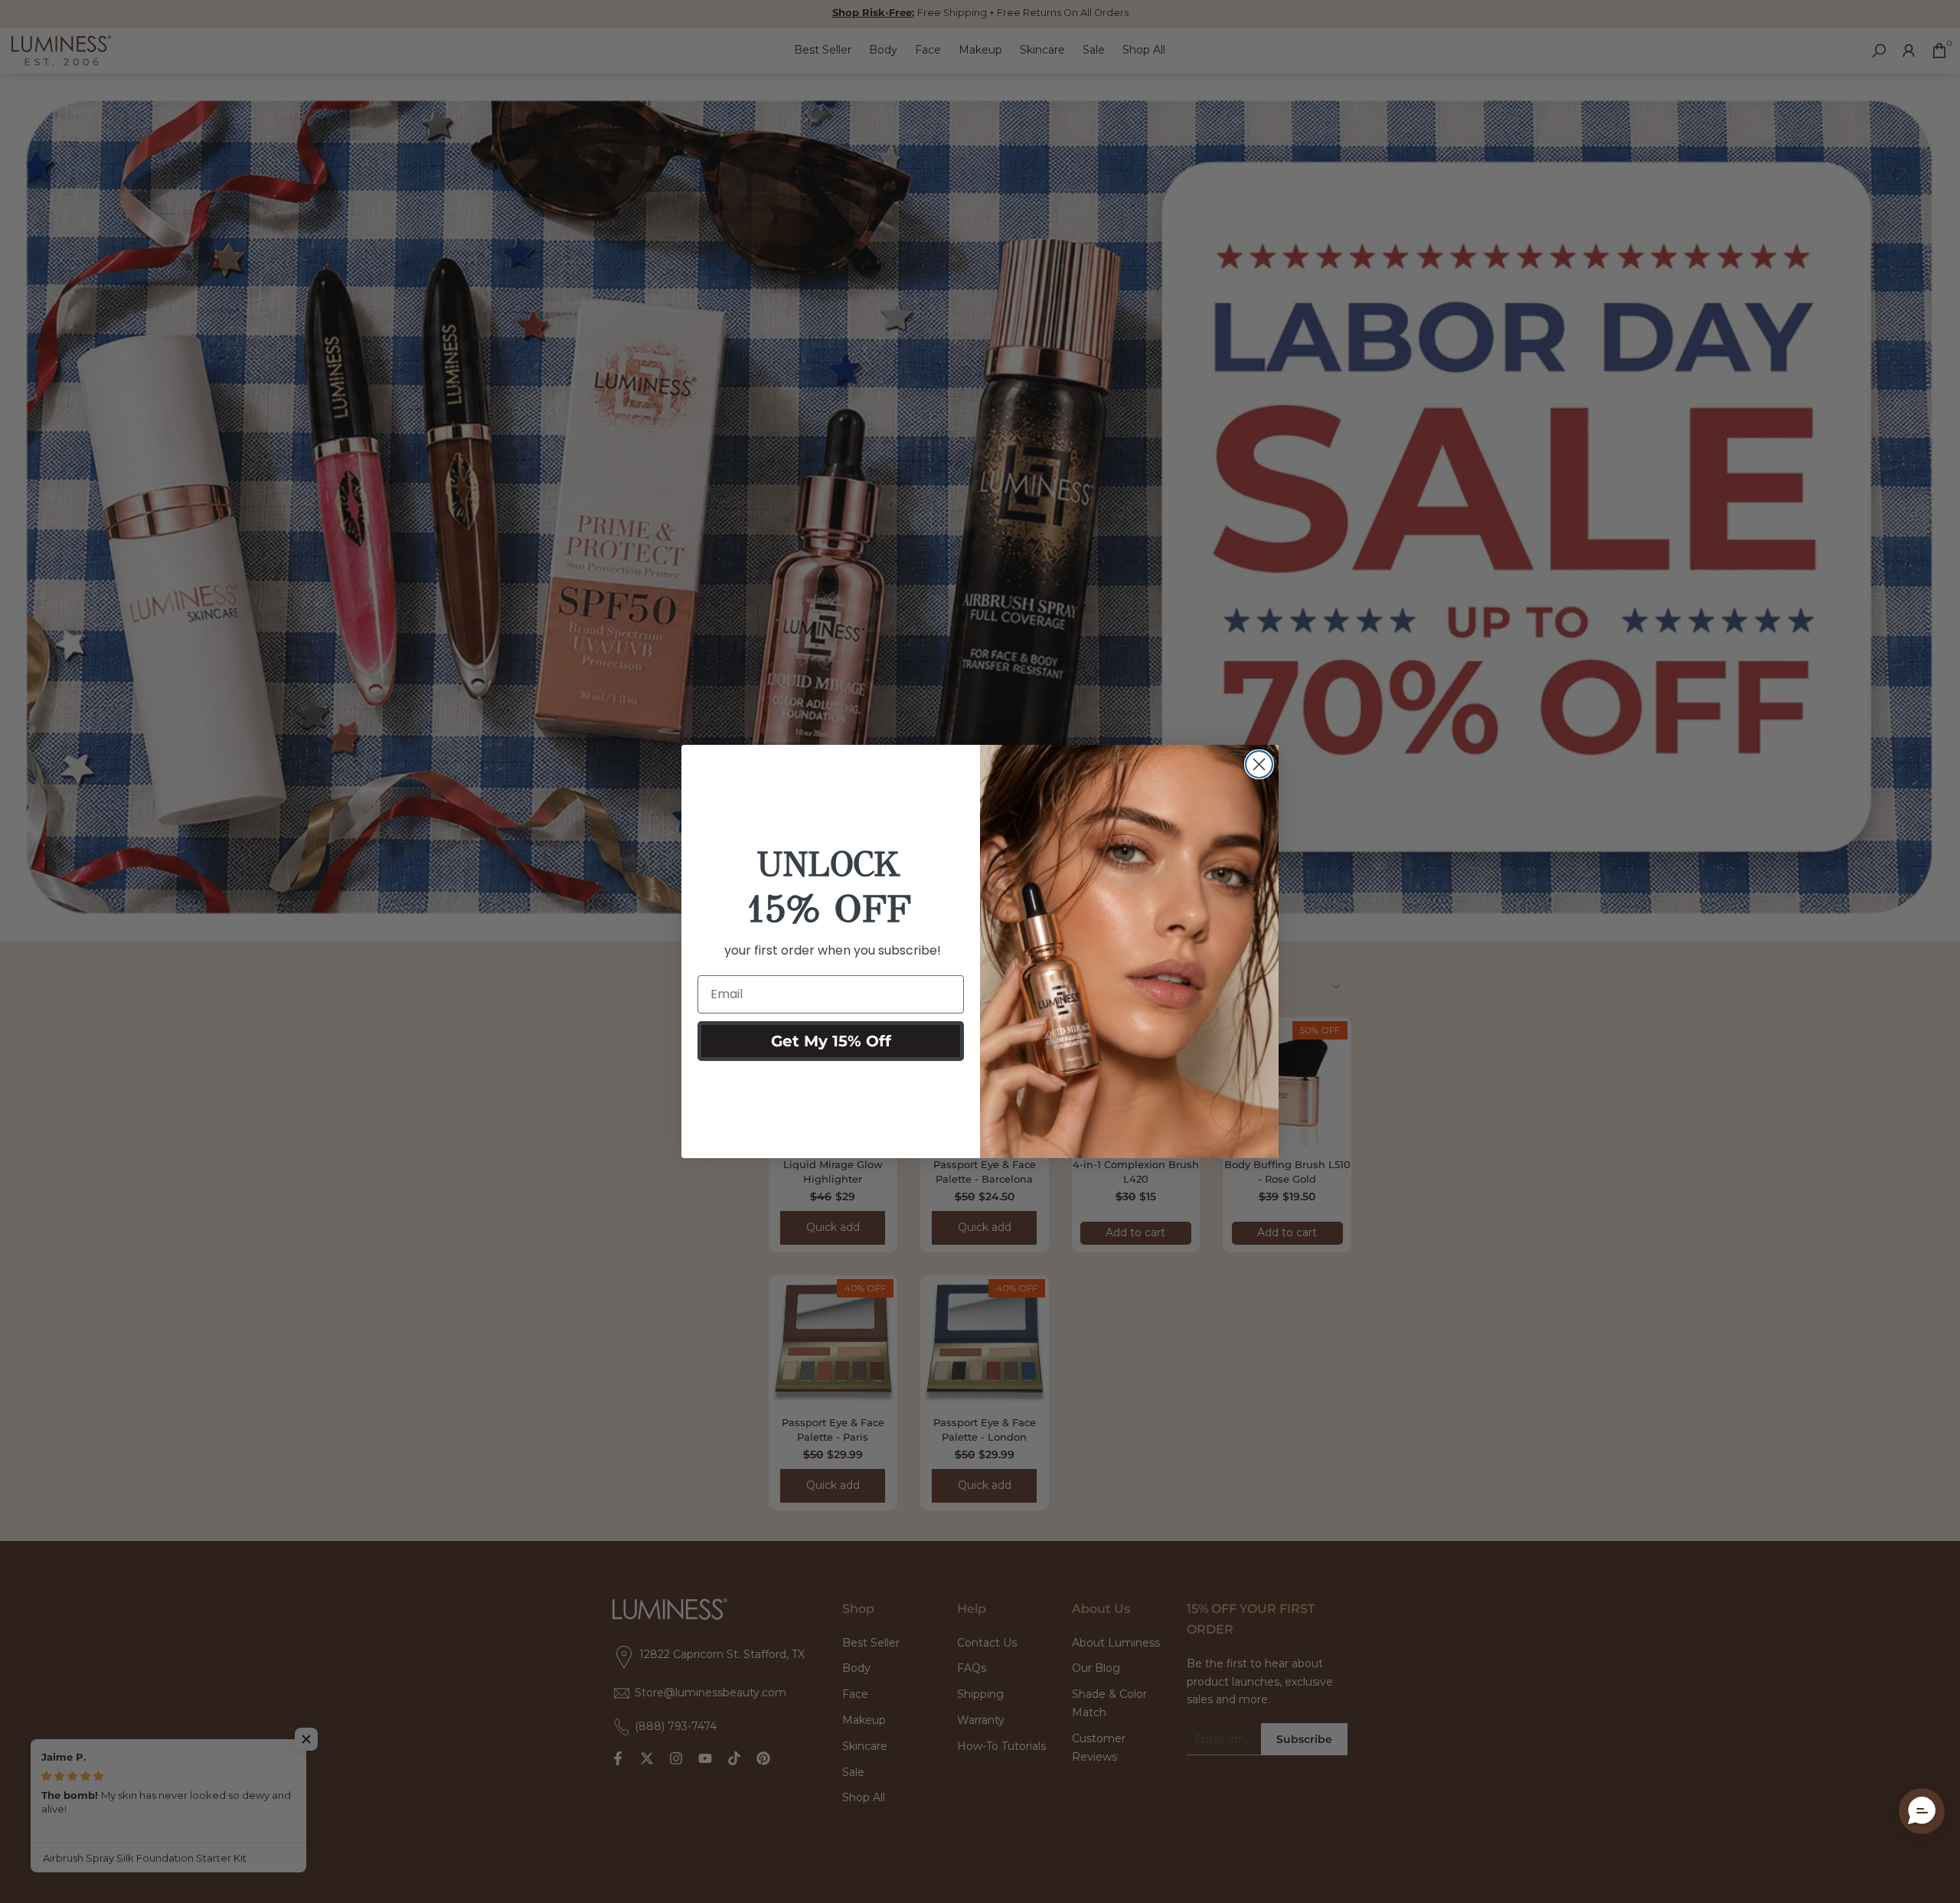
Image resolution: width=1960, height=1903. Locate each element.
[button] (1922, 1811)
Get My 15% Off (831, 1041)
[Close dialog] (1259, 764)
